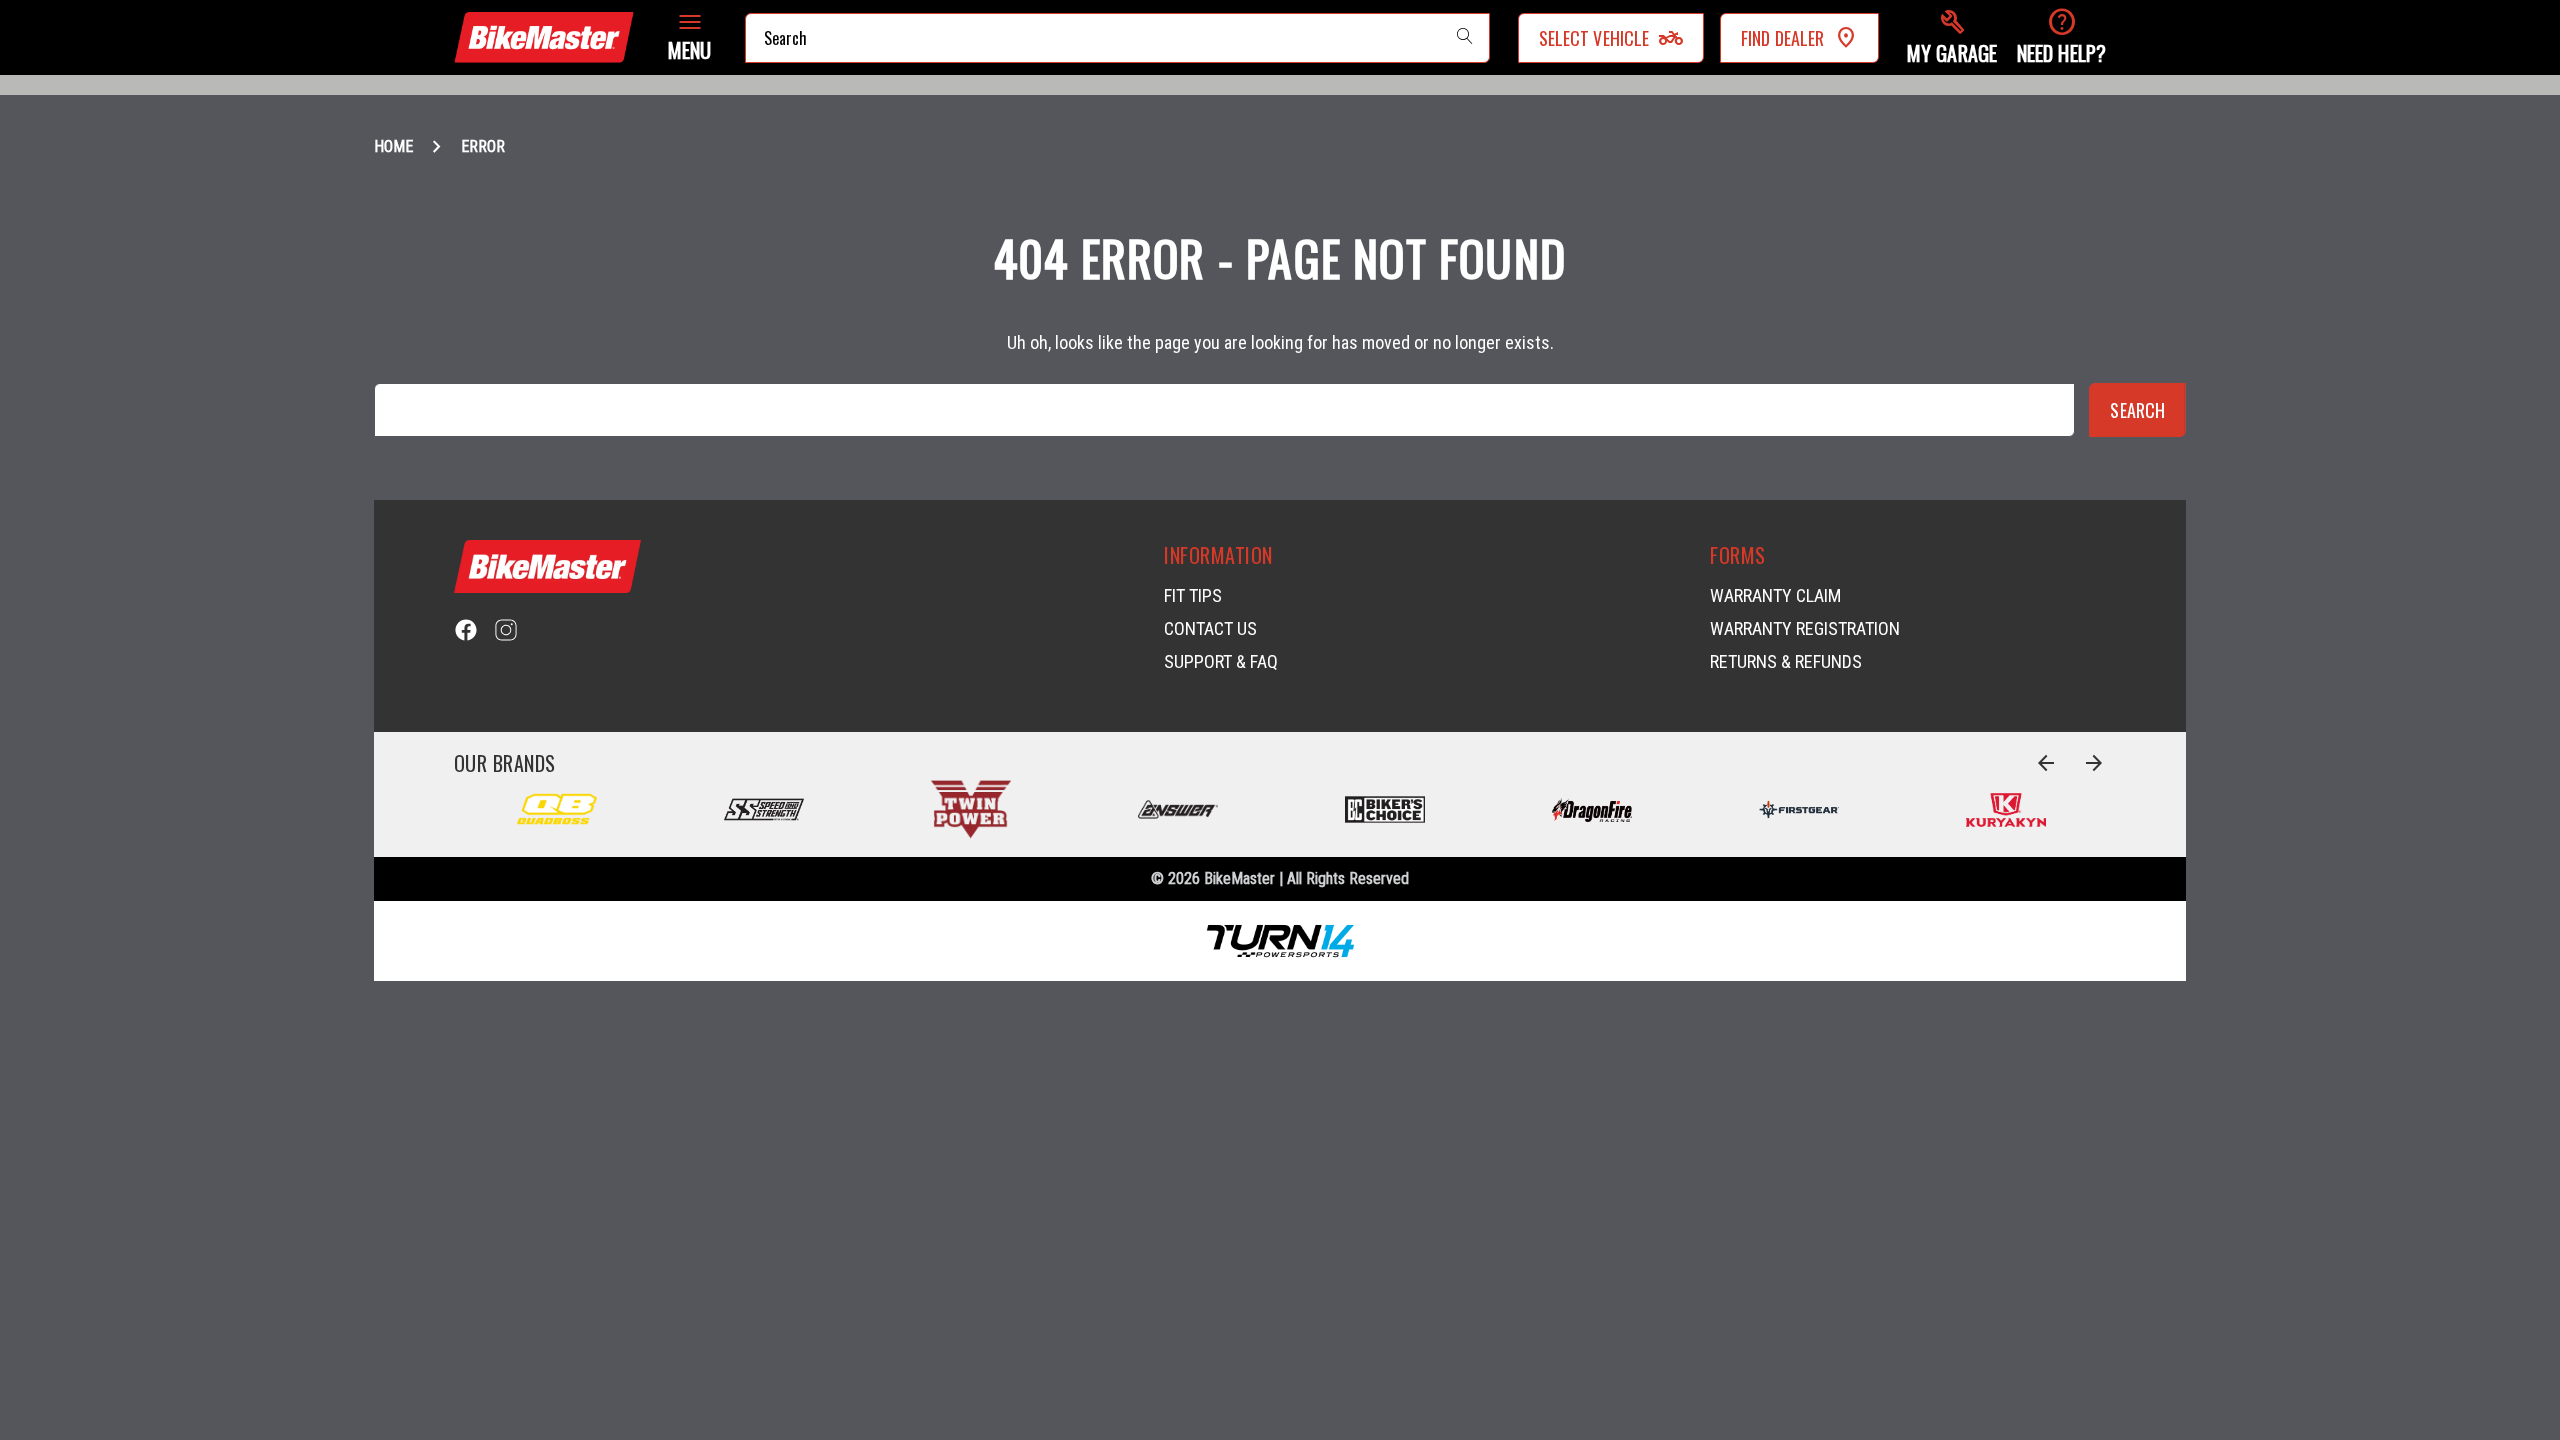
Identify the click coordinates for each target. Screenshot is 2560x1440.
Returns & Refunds (1786, 661)
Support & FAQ (1221, 661)
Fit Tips (1193, 595)
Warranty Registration (1805, 628)
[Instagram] (506, 630)
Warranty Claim (1775, 595)
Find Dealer (1782, 38)
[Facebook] (466, 630)
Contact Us (1210, 628)
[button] (1952, 37)
